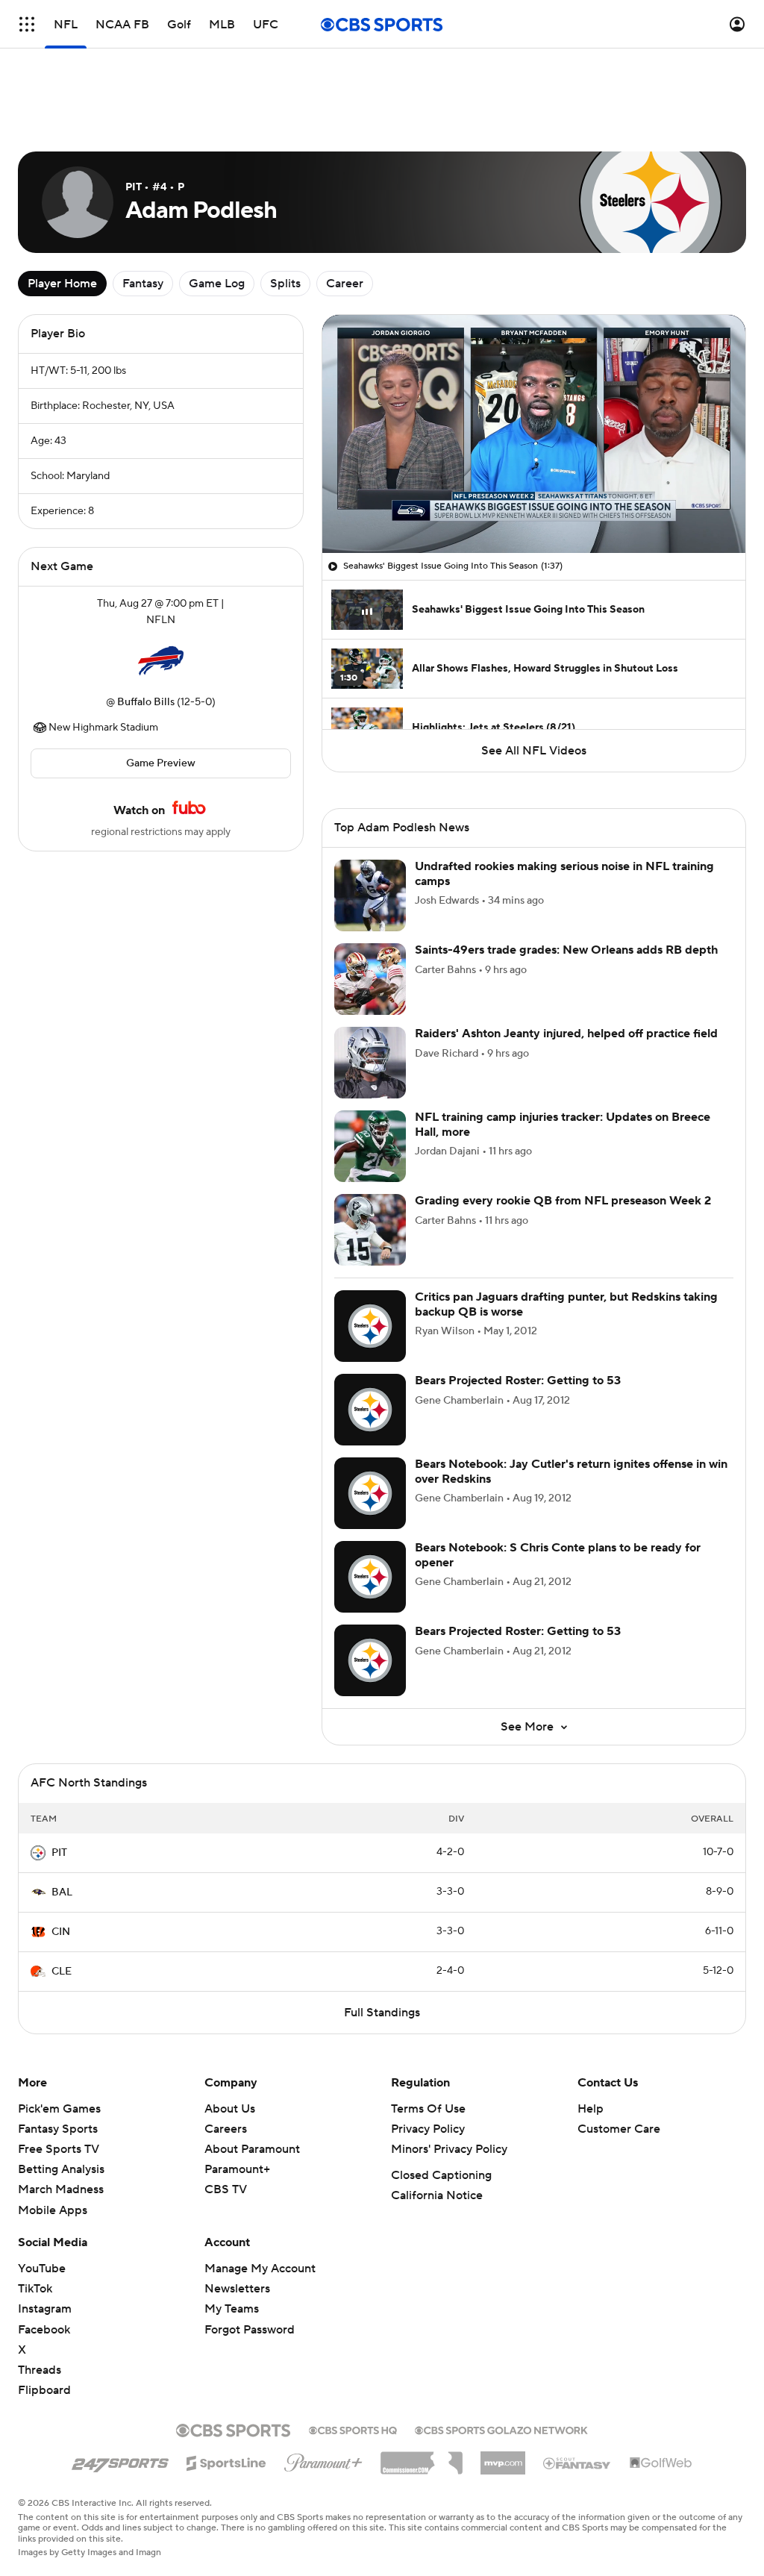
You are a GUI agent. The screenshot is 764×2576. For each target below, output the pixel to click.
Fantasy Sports (58, 2044)
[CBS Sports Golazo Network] (501, 2344)
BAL (62, 1807)
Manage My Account (260, 2183)
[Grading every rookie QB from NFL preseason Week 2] (370, 1145)
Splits (285, 216)
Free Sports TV (59, 2064)
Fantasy (143, 216)
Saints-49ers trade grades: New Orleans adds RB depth (566, 865)
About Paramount (252, 2064)
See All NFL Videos (534, 684)
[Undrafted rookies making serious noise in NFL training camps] (370, 810)
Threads (40, 2285)
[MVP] (503, 2372)
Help (591, 2024)
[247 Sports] (120, 2375)
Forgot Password (250, 2245)
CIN (61, 1847)
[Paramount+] (323, 2375)
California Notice (437, 2110)
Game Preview (161, 696)
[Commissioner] (422, 2372)
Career (345, 216)
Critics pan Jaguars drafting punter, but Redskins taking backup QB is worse (566, 1219)
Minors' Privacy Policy (449, 2064)
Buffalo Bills (146, 635)
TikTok (35, 2204)
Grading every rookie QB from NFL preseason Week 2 (563, 1116)
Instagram (45, 2224)
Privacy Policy (428, 2044)
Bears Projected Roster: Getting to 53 (518, 1295)
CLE (62, 1886)
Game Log (217, 216)
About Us (230, 2024)
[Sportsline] (226, 2376)
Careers (226, 2044)
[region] (534, 367)
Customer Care (619, 2044)
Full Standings (382, 1928)
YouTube (42, 2183)
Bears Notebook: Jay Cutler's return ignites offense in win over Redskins (571, 1386)
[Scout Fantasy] (577, 2378)
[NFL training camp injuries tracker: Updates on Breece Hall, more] (370, 1061)
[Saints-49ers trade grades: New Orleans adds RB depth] (370, 894)
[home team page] (160, 594)
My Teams (232, 2224)
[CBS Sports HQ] (353, 2344)
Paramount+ (237, 2084)
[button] (27, 24)
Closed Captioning (441, 2090)
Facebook (44, 2245)
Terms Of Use (428, 2024)
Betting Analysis (61, 2084)
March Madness (61, 2104)
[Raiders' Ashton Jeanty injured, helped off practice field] (370, 978)
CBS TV (226, 2104)
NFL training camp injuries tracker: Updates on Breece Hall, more (563, 1039)
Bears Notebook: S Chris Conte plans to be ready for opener (558, 1470)
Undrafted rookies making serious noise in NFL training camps (564, 788)
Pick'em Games (59, 2024)
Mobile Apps (53, 2125)
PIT (59, 1768)
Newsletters (237, 2204)
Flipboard (44, 2305)
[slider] (534, 443)
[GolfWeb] (661, 2378)
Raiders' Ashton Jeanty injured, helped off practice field (566, 948)
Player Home (62, 216)
